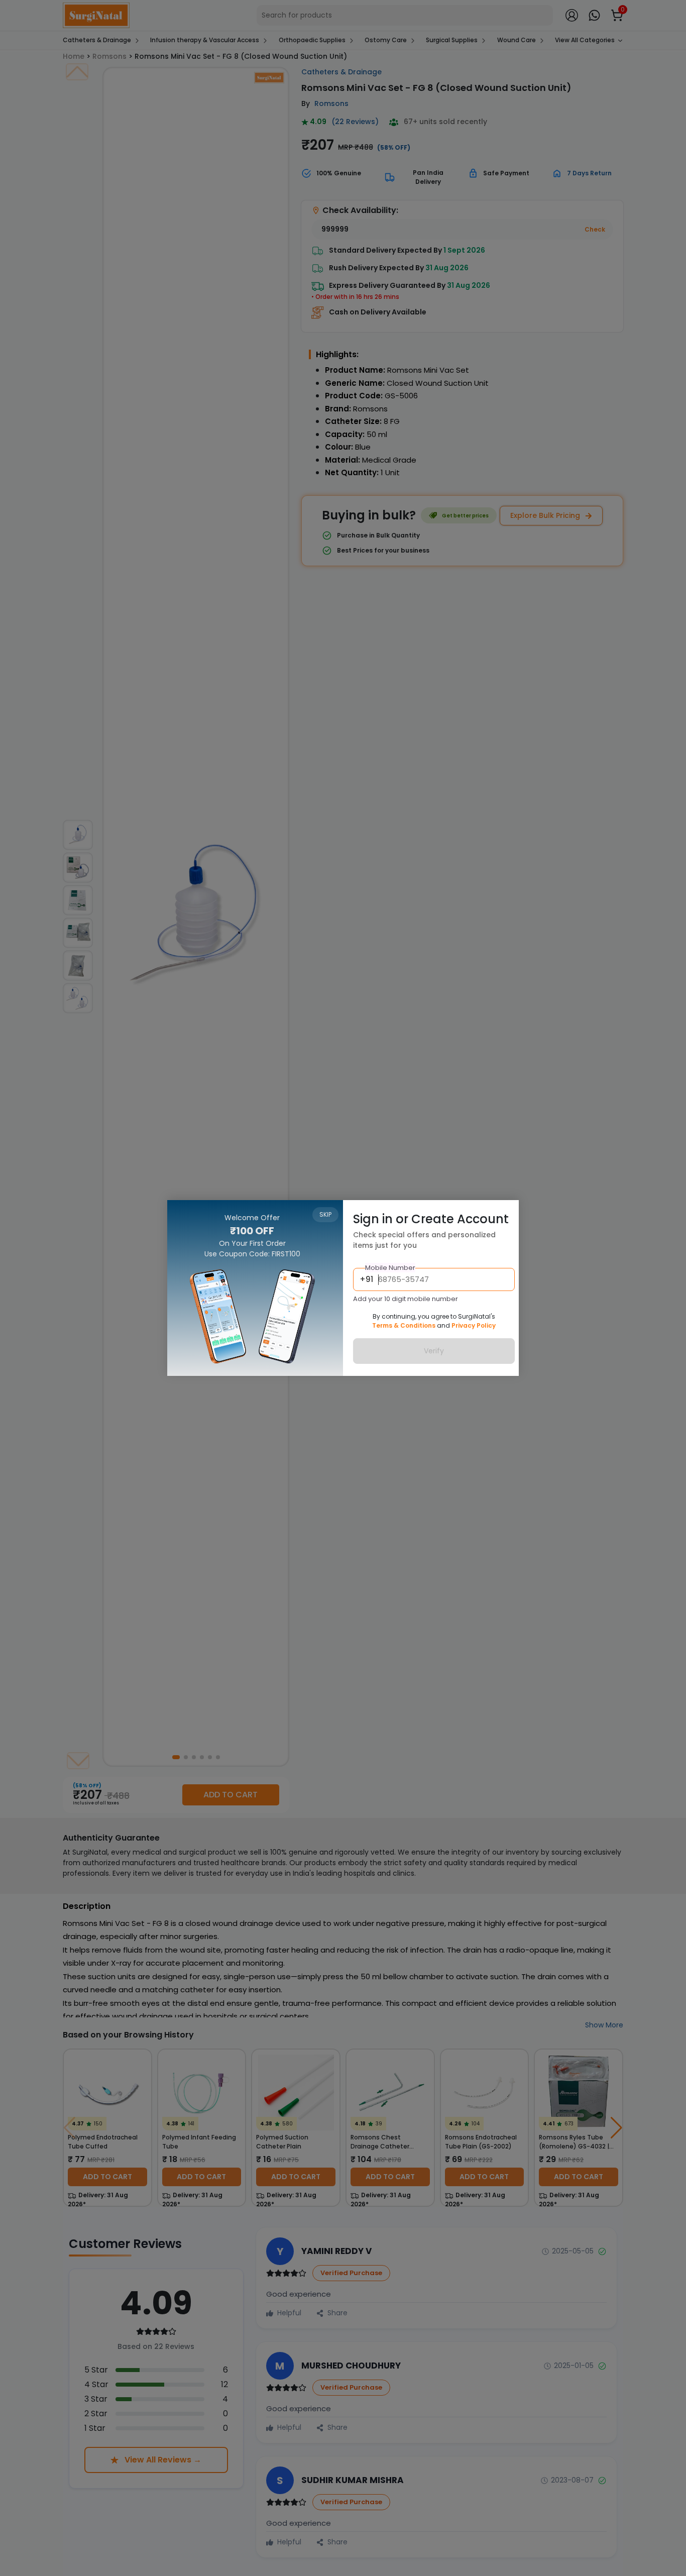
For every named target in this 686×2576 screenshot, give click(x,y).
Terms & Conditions (404, 1325)
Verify (434, 1351)
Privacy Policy (474, 1325)
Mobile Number (390, 1268)
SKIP (325, 1214)
